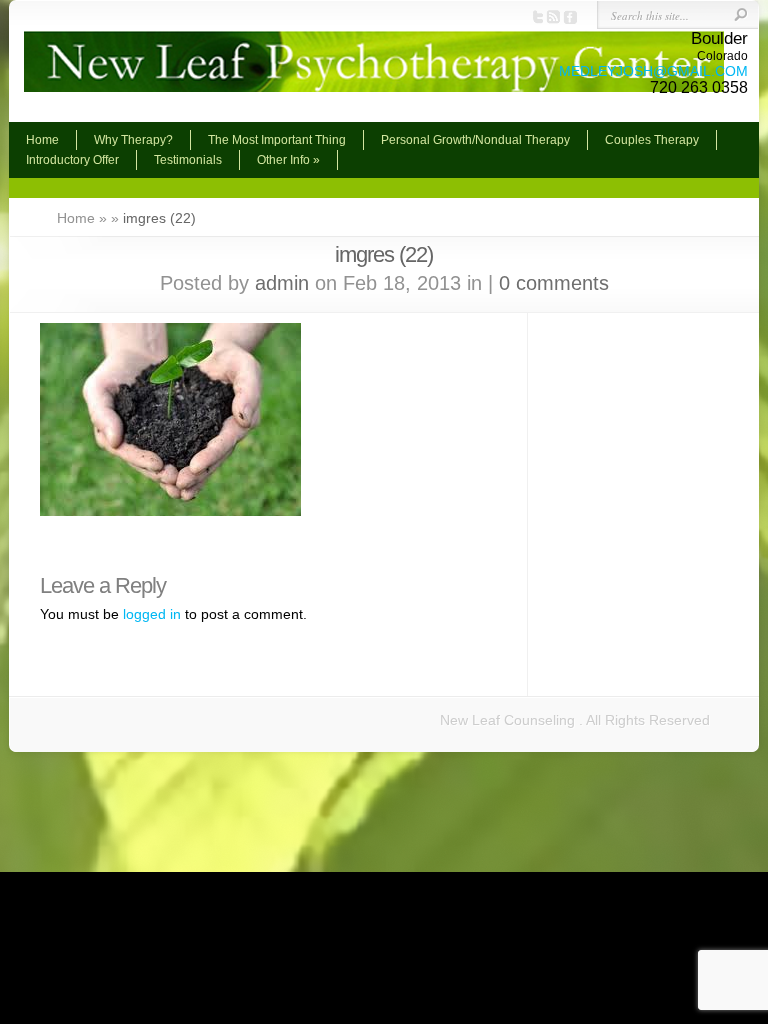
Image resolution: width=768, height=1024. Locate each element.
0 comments (554, 283)
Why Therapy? (133, 140)
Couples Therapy (652, 140)
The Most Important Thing (277, 140)
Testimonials (188, 160)
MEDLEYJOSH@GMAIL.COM (653, 71)
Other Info (288, 160)
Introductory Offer (72, 160)
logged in (152, 614)
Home (42, 140)
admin (282, 283)
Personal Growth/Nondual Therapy (475, 140)
